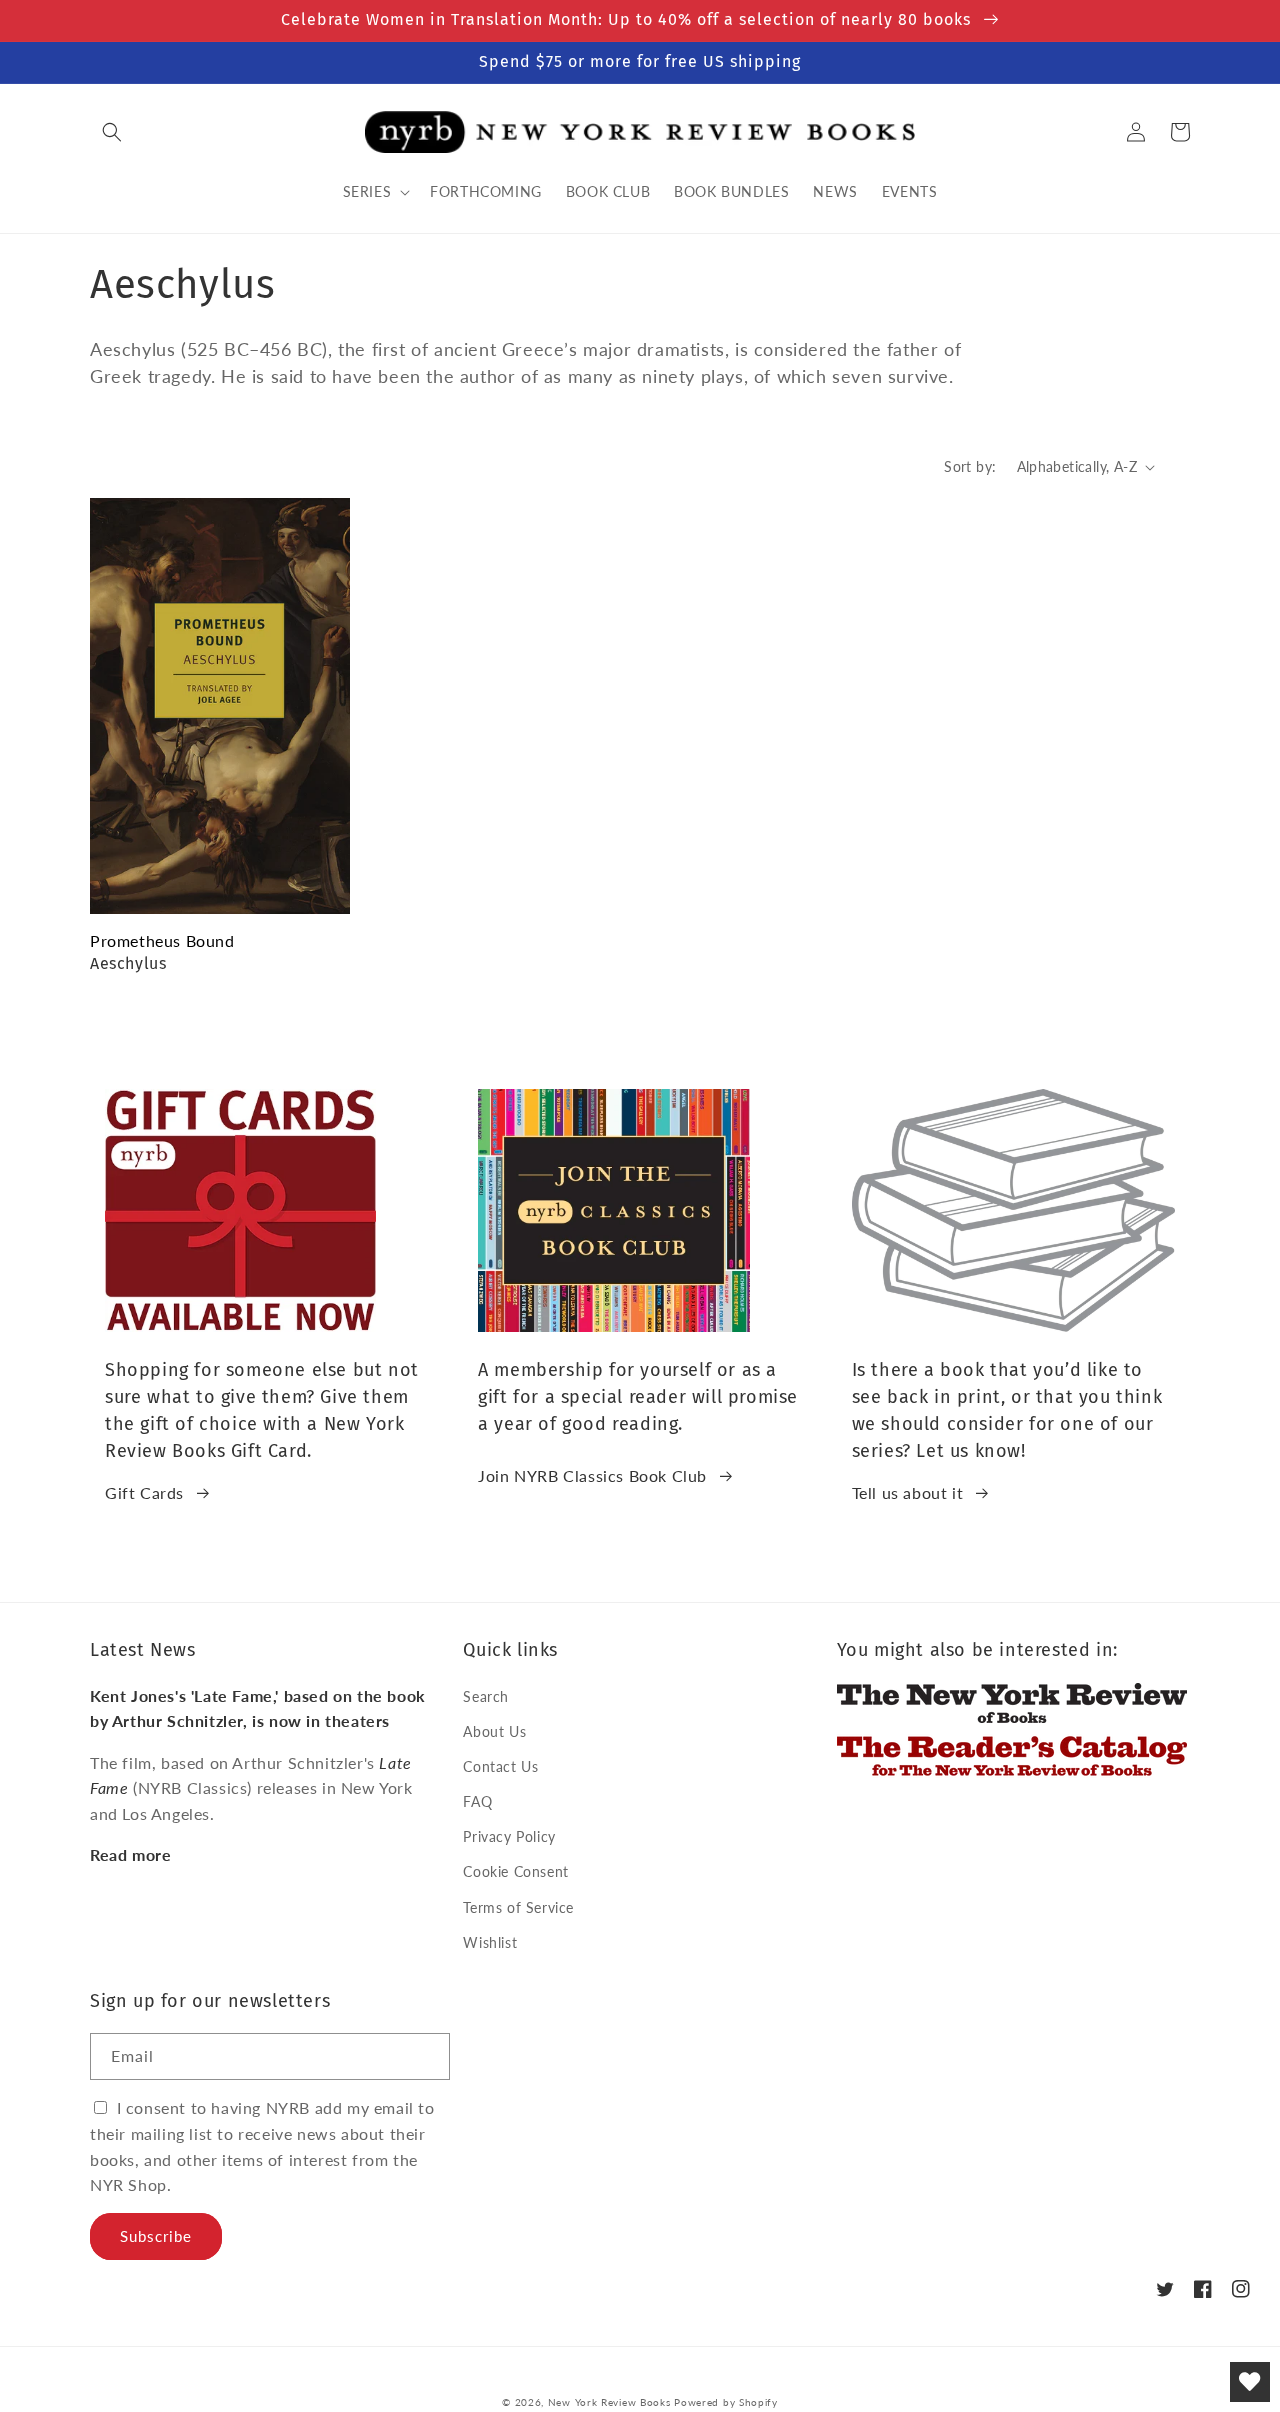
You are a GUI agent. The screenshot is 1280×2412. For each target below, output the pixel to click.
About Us (494, 1731)
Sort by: (970, 466)
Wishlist (490, 1942)
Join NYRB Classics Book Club (592, 1475)
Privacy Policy (509, 1836)
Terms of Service (518, 1907)
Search (486, 1696)
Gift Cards (144, 1492)
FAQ (477, 1801)
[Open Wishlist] (1250, 2382)
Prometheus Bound (162, 940)
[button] (112, 132)
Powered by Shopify (726, 2402)
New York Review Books (609, 2402)
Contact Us (500, 1766)
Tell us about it (908, 1492)
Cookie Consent (515, 1871)
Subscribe (156, 2236)
